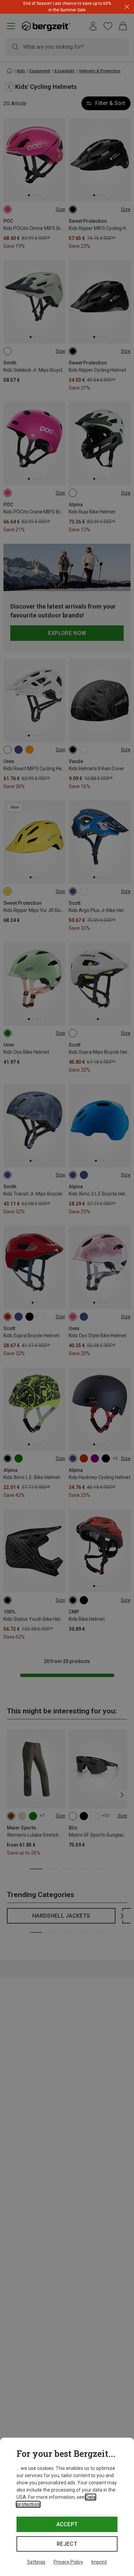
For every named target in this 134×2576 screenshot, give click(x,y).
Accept (67, 2524)
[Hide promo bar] (127, 7)
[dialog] (67, 2507)
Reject (67, 2544)
